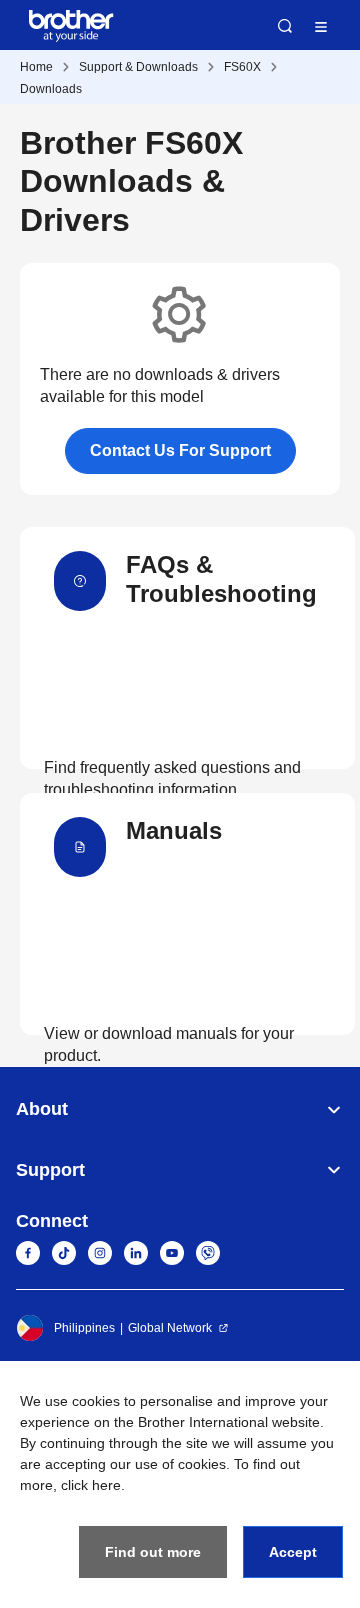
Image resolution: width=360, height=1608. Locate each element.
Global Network (170, 1328)
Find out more (153, 1552)
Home (36, 67)
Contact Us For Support (180, 450)
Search (285, 26)
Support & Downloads (138, 67)
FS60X (242, 67)
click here (91, 1485)
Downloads (51, 89)
